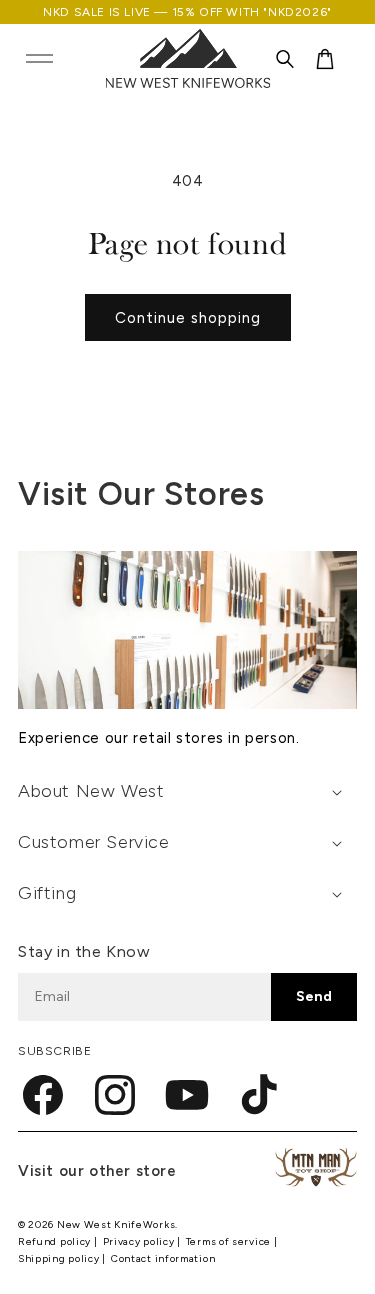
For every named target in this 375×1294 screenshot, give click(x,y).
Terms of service (230, 1241)
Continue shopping (188, 318)
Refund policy (56, 1241)
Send (314, 996)
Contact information (163, 1258)
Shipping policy (60, 1258)
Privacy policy (140, 1241)
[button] (39, 59)
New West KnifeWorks (116, 1224)
